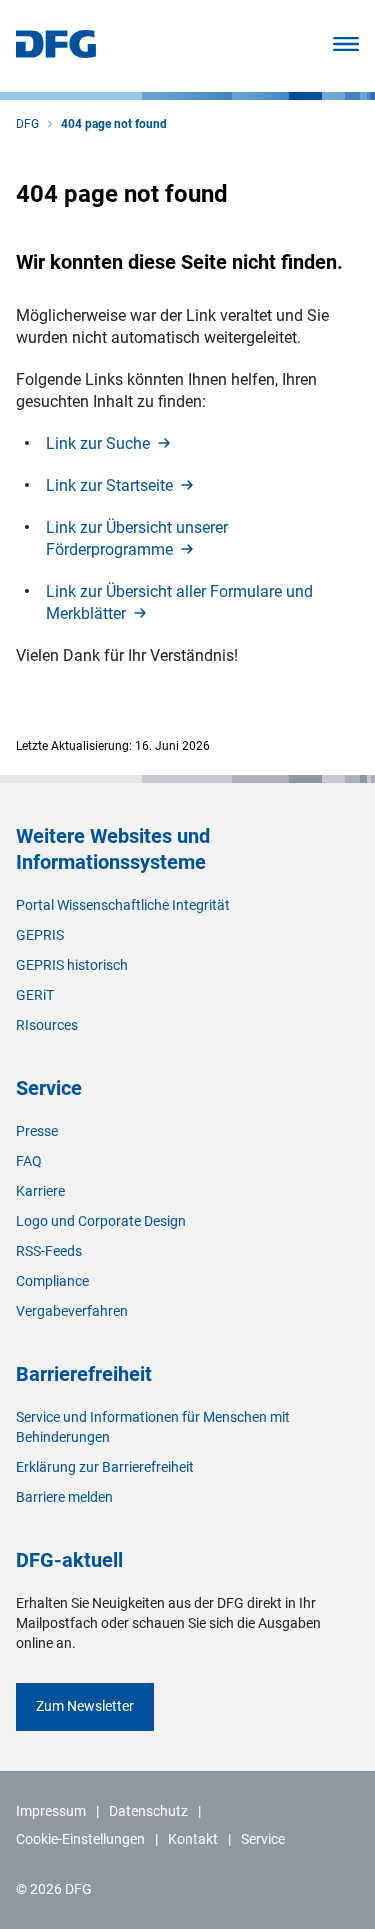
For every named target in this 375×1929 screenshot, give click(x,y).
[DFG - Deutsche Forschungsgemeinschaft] (56, 52)
